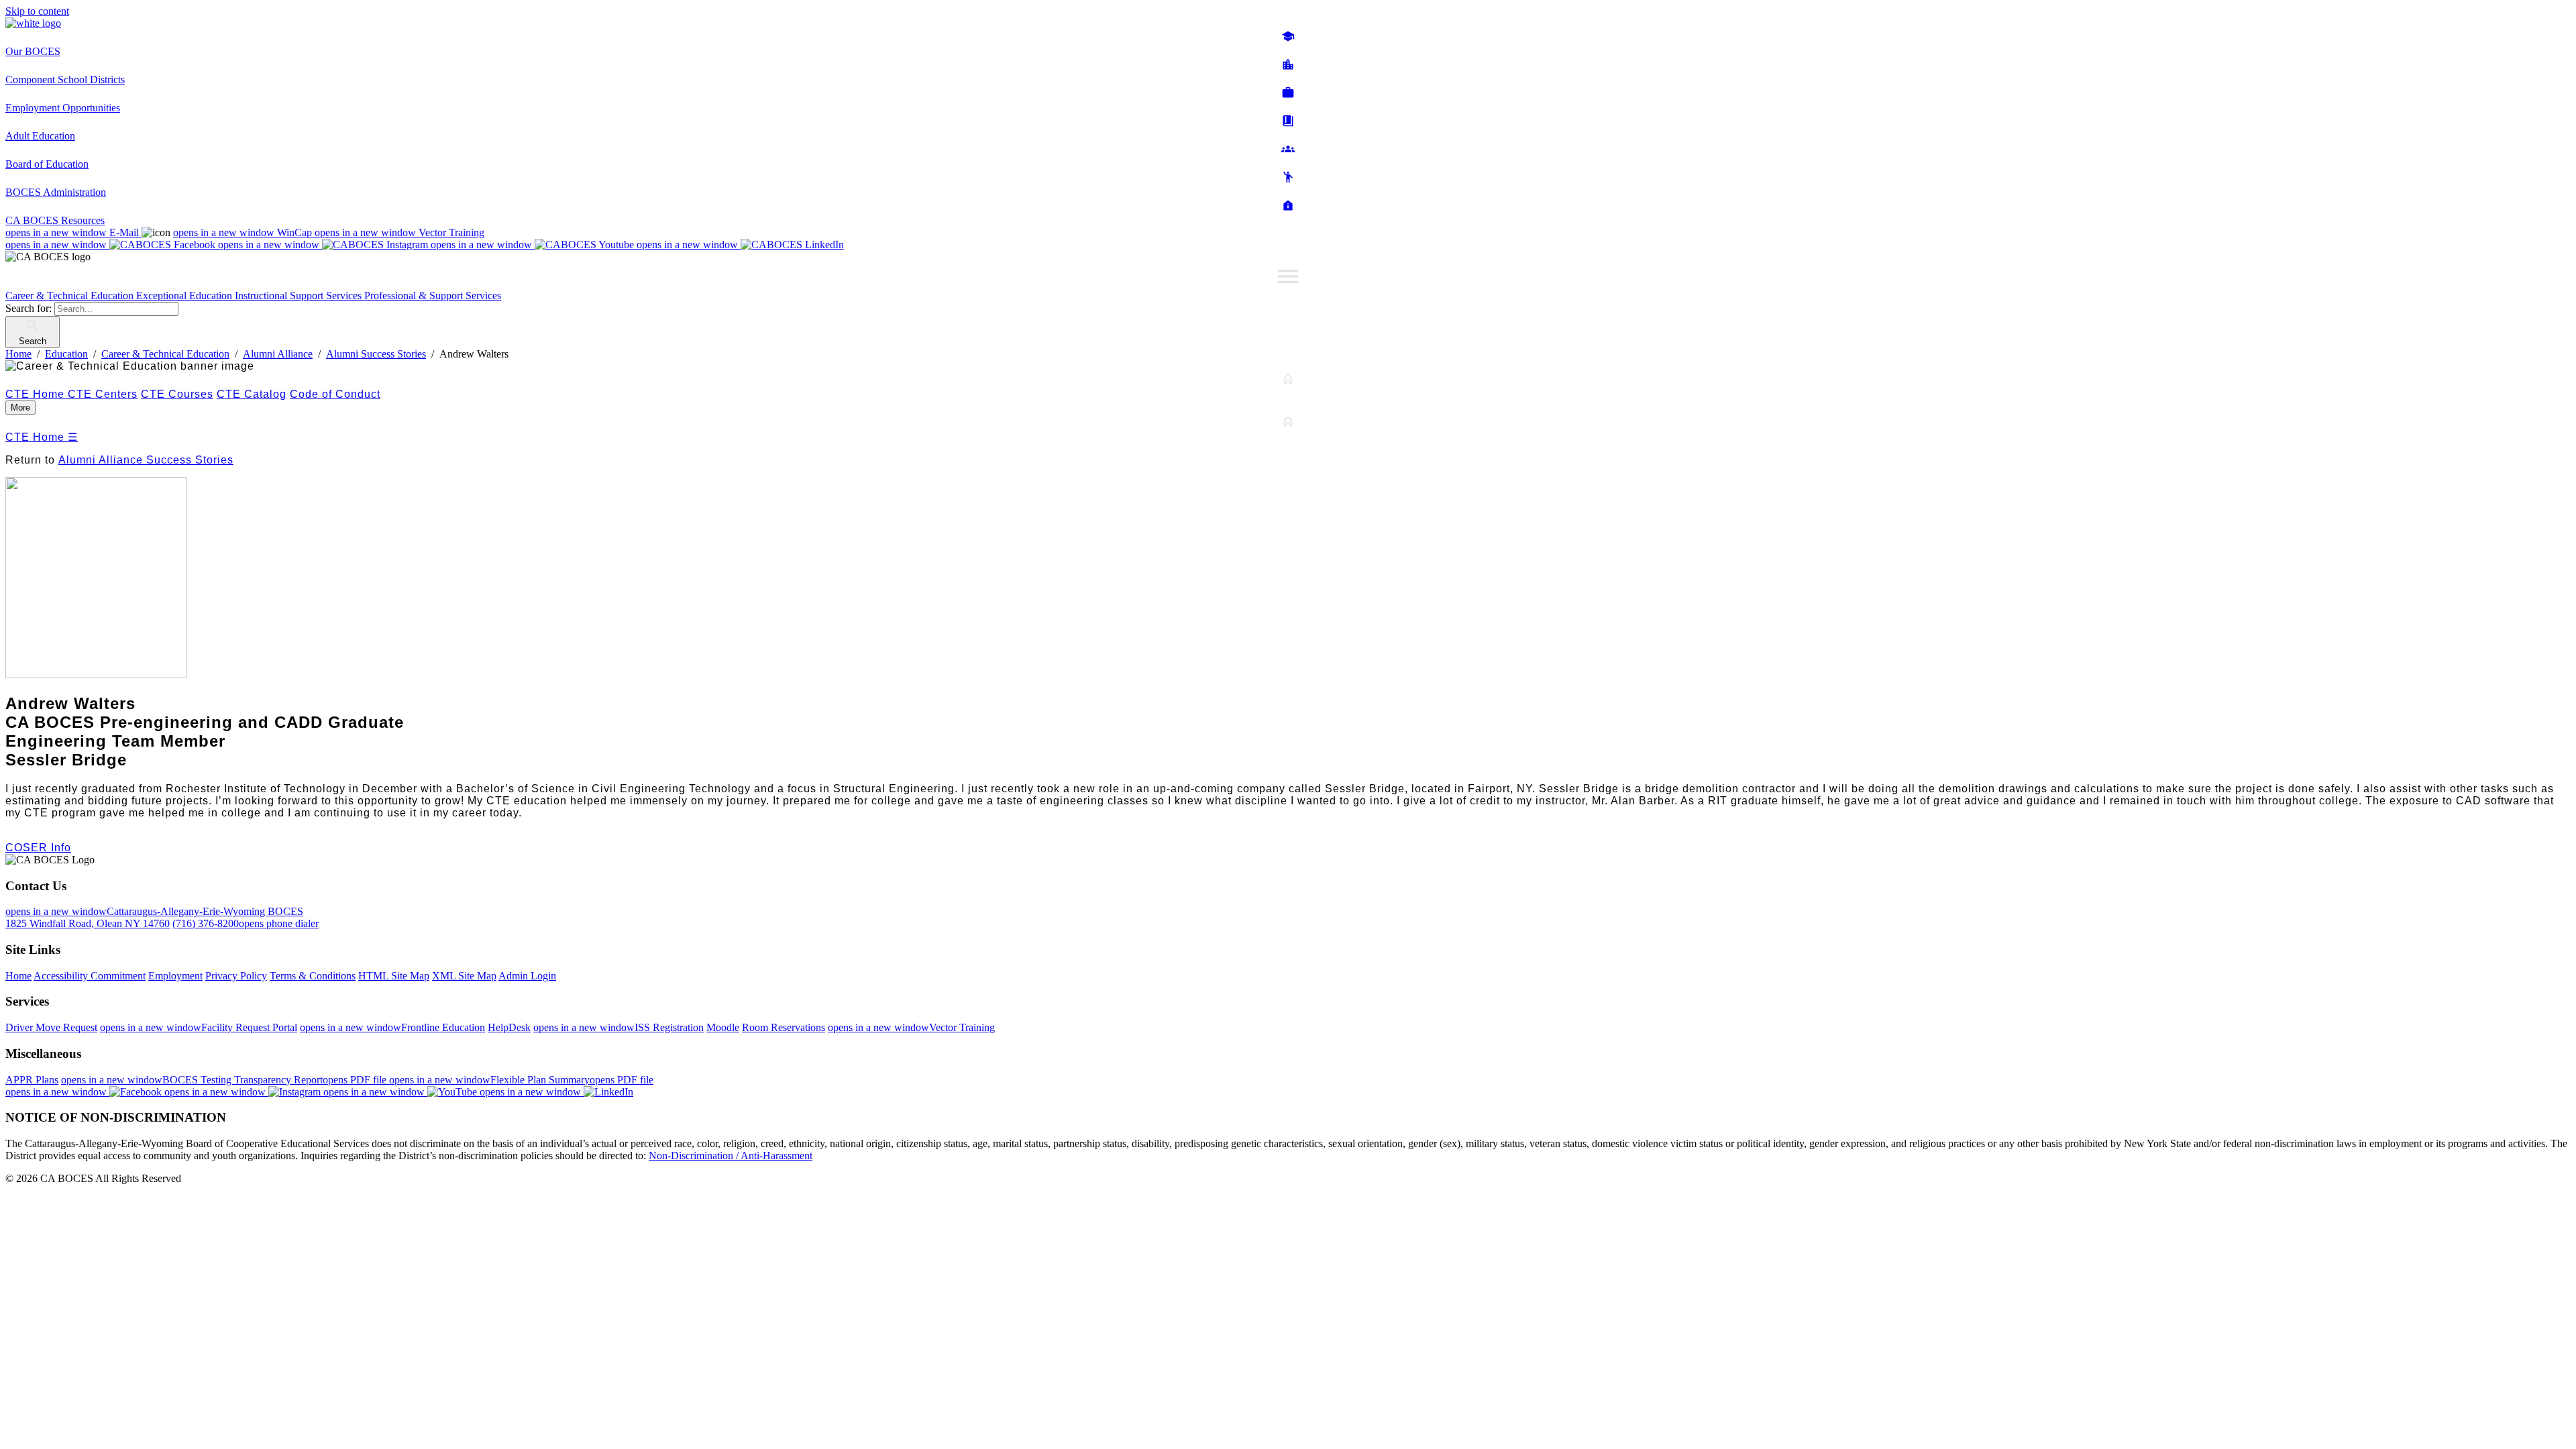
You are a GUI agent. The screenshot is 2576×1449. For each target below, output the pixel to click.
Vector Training (399, 232)
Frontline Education (392, 1027)
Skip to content (37, 11)
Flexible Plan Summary (521, 1080)
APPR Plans (32, 1080)
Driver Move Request (51, 1027)
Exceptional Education (185, 296)
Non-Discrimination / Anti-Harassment (731, 1156)
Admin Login (527, 976)
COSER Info (38, 848)
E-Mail (73, 232)
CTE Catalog (252, 394)
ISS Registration (619, 1027)
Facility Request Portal (199, 1027)
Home (18, 976)
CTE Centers (103, 394)
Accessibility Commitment (90, 976)
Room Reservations (784, 1027)
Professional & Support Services (433, 296)
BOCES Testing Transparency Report (225, 1080)
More (20, 408)
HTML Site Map (394, 976)
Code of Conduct (335, 394)
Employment (175, 976)
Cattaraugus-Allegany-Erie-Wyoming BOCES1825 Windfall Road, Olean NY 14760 (154, 917)
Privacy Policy (236, 976)
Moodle (723, 1027)
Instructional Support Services (300, 296)
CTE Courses (177, 394)
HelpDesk (509, 1027)
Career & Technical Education (71, 296)
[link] (1288, 408)
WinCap (244, 232)
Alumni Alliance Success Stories (146, 460)
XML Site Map (464, 976)
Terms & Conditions (313, 976)
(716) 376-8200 (246, 923)
